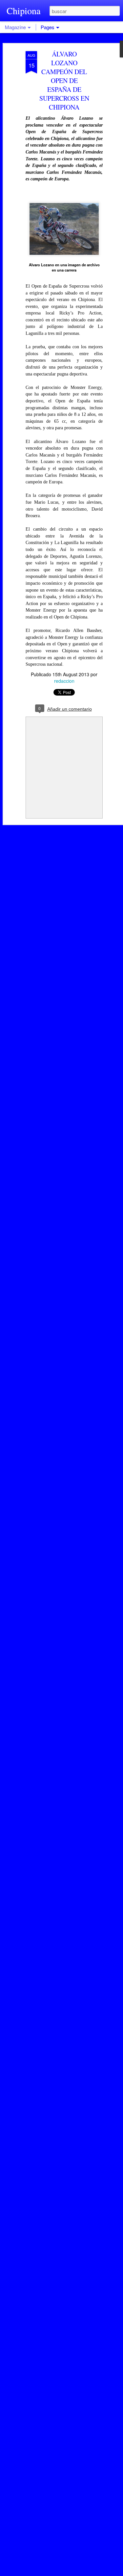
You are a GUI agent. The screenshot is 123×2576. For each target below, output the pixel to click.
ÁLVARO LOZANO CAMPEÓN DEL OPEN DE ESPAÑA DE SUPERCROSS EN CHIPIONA (64, 81)
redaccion (64, 681)
